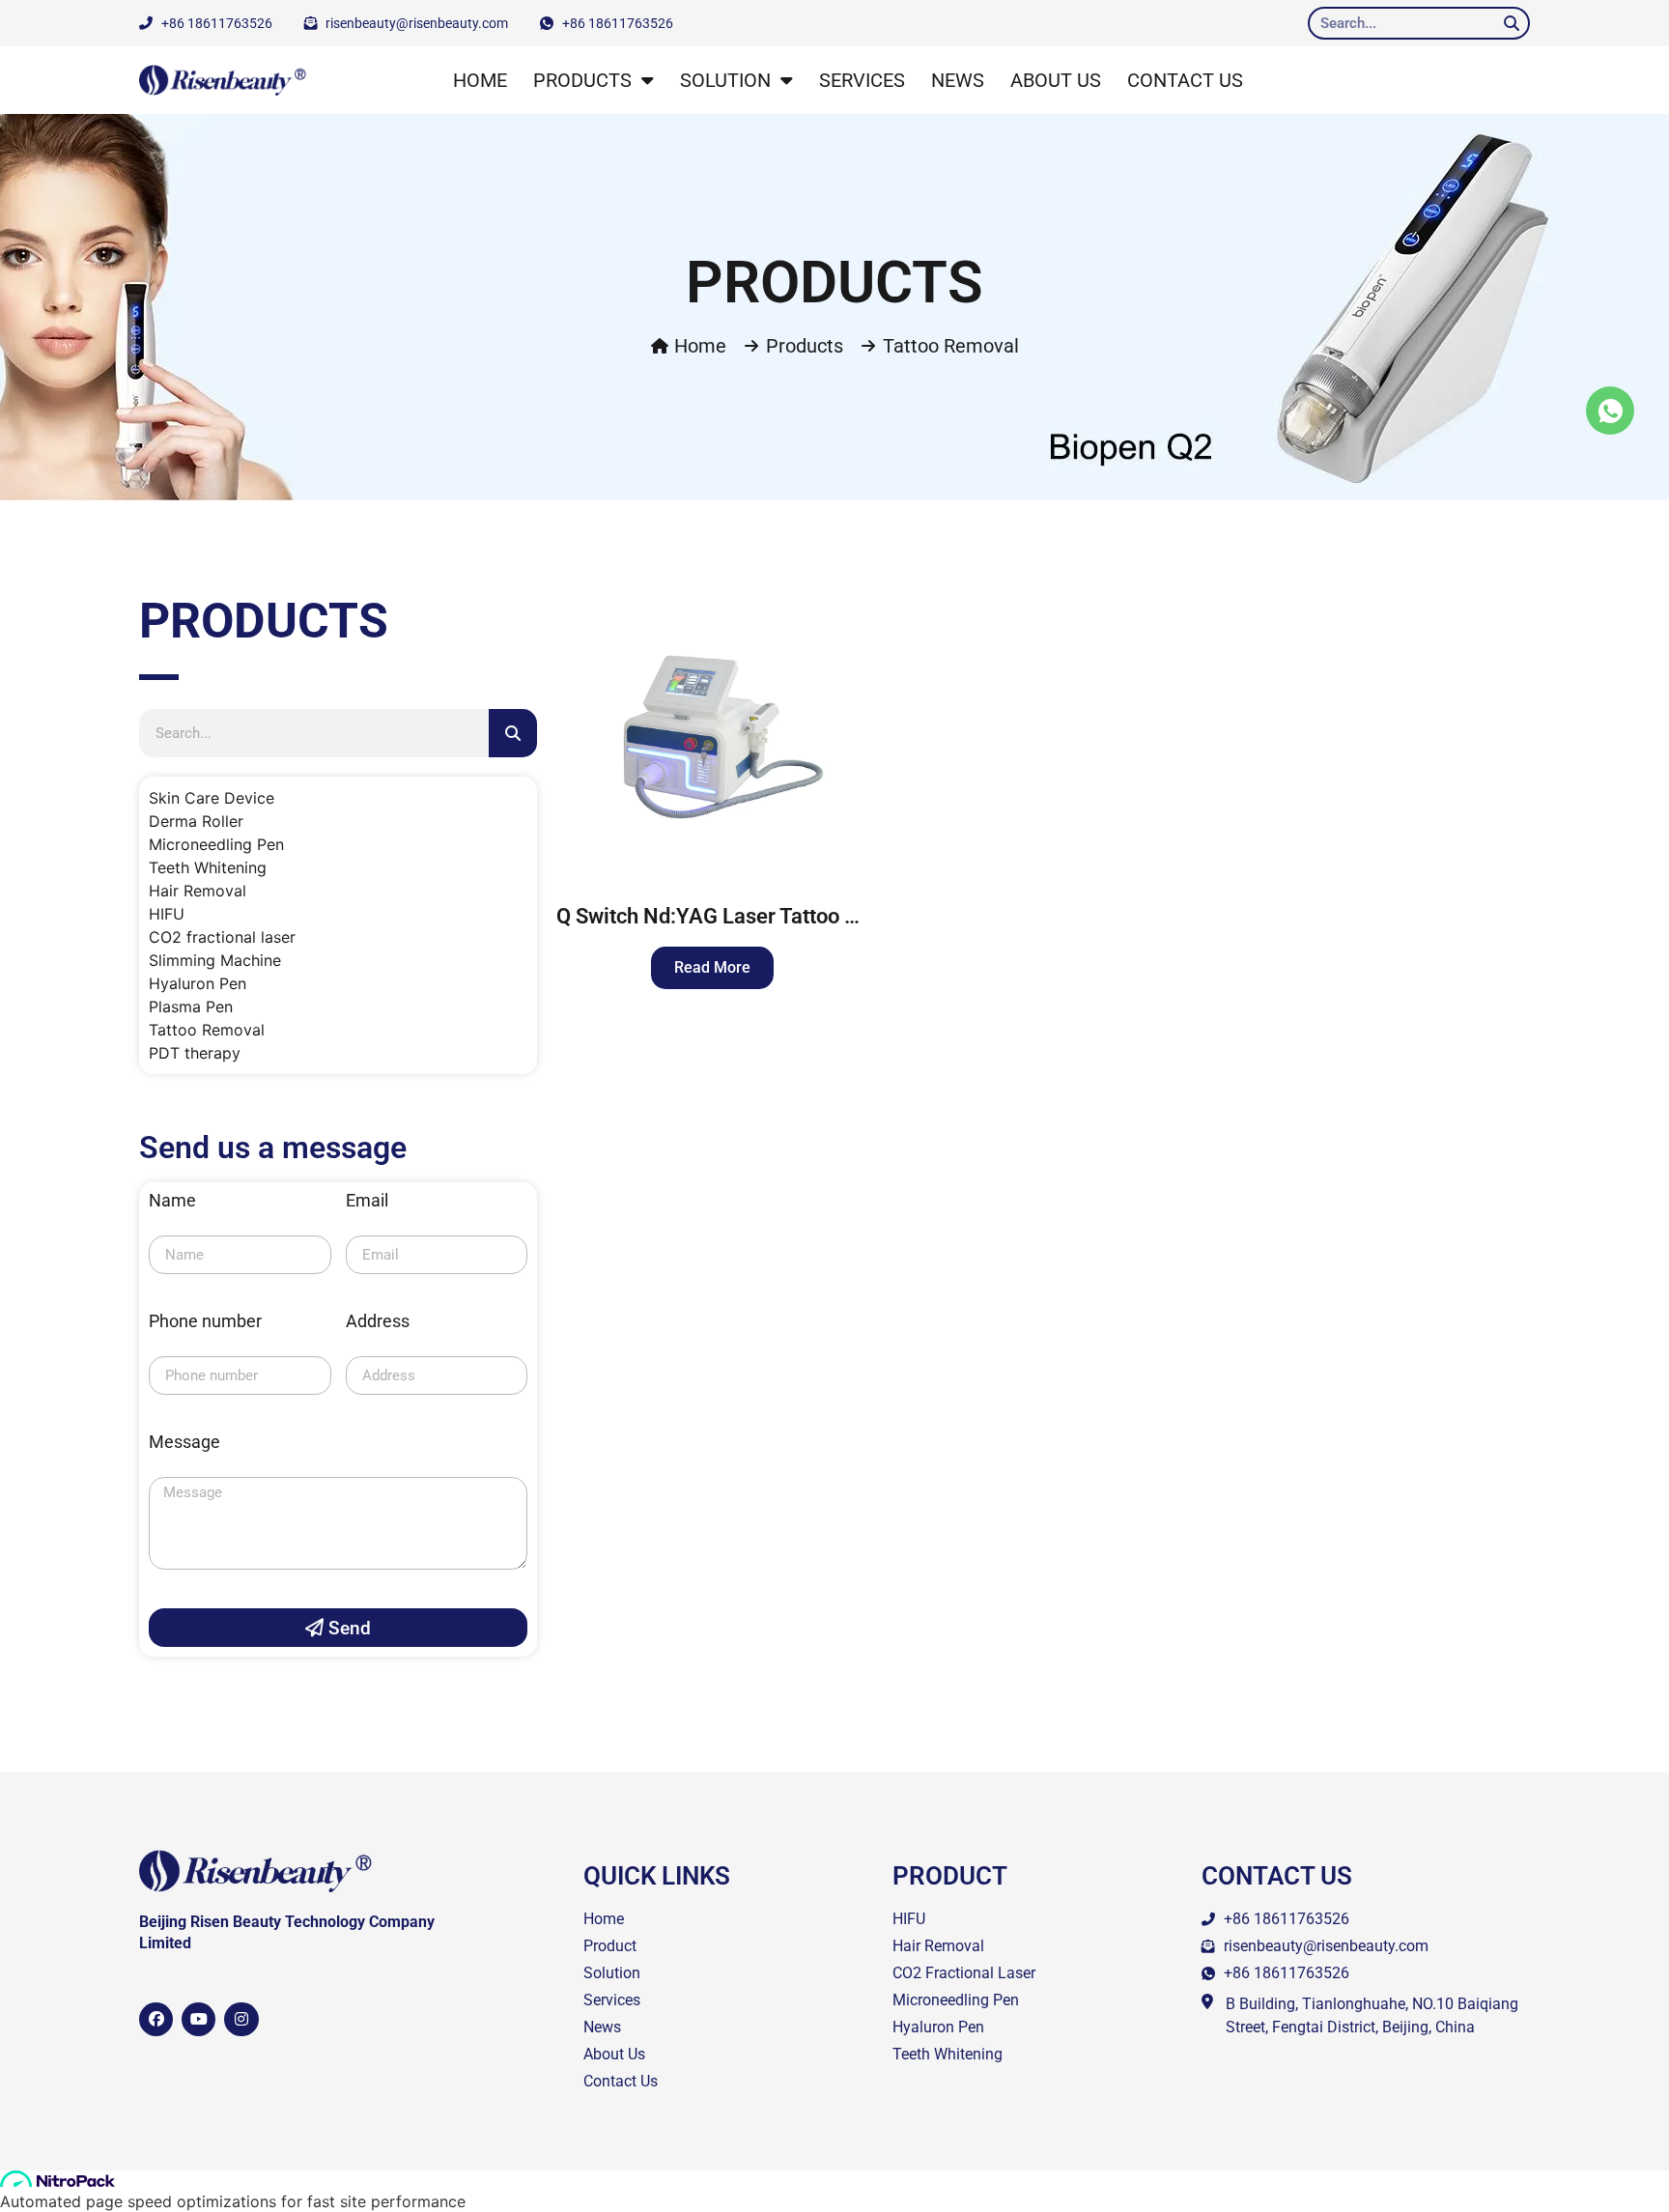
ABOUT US (1056, 80)
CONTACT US (1185, 80)
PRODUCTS (582, 80)
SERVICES (862, 80)
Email (367, 1201)
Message (184, 1443)
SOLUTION (725, 80)
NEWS (958, 80)
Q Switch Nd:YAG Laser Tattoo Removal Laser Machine (814, 916)
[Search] (1512, 23)
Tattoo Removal (951, 346)
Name (172, 1201)
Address (378, 1322)
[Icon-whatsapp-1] (1610, 411)
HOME (480, 80)
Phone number (205, 1322)
